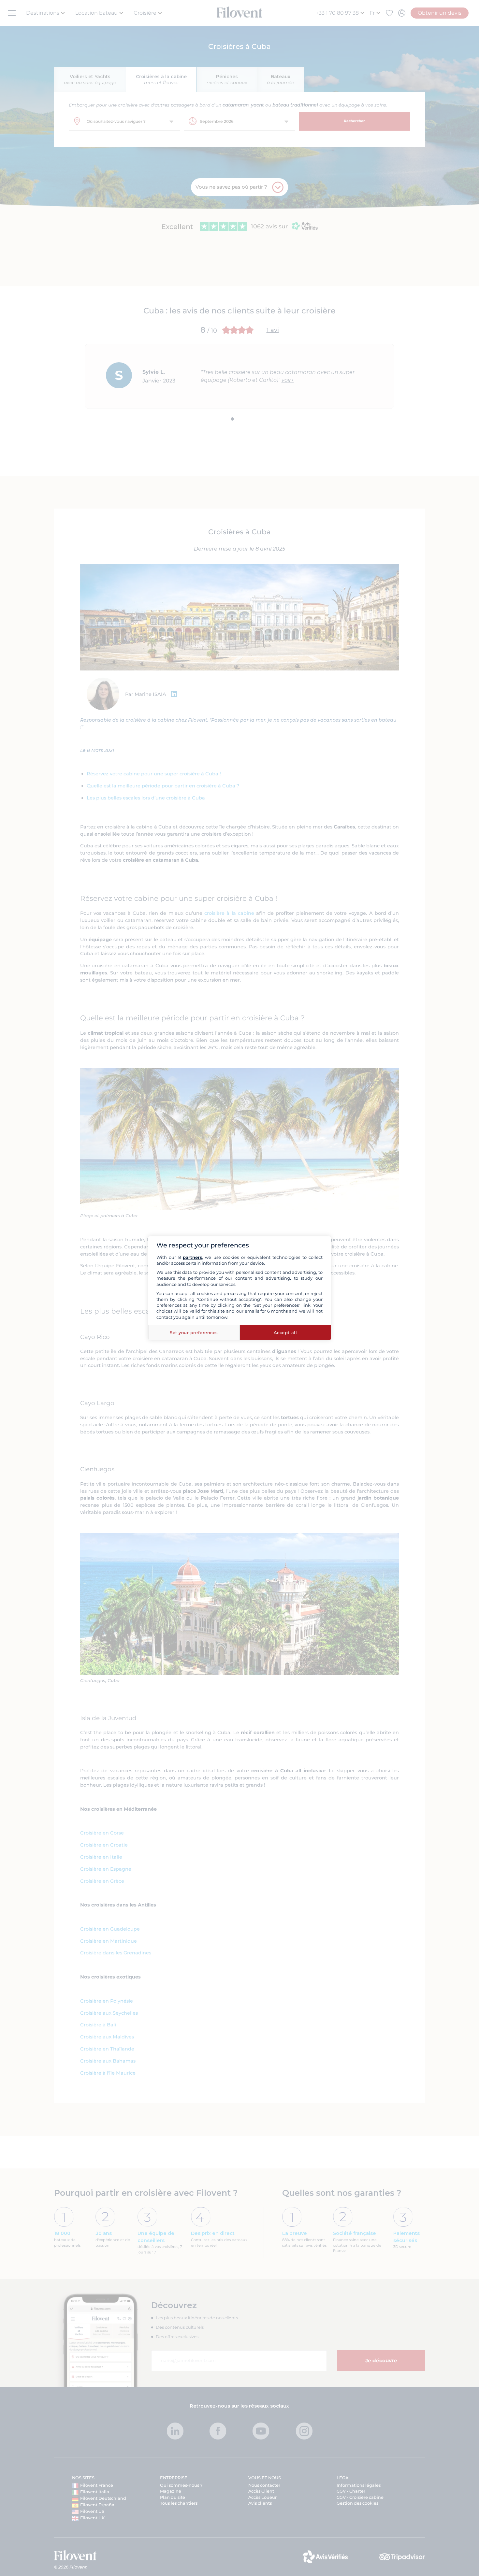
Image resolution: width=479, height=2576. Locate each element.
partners (192, 1257)
